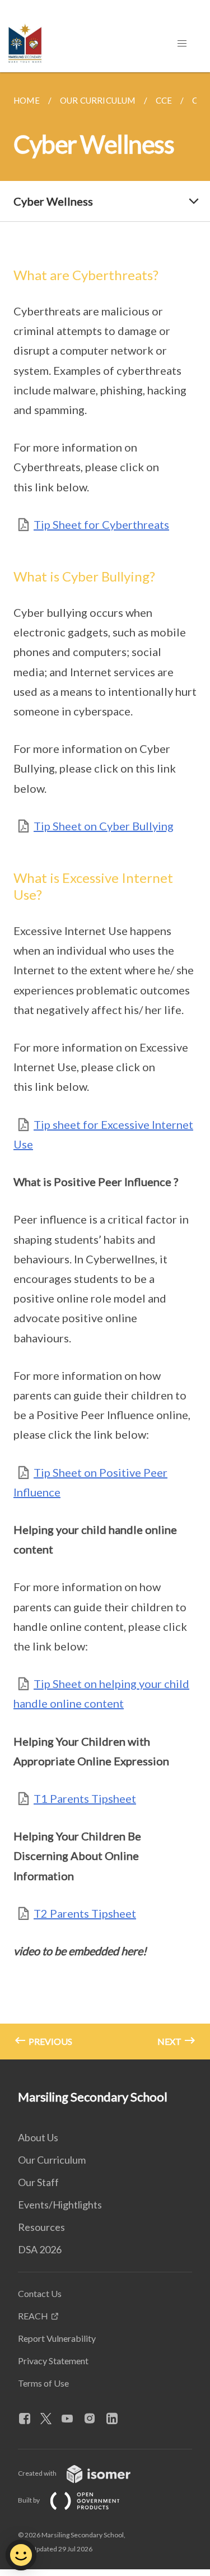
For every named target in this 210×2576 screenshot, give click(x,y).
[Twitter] (50, 2419)
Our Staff (38, 2182)
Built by (29, 2500)
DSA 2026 (40, 2249)
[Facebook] (29, 2419)
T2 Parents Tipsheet (85, 1913)
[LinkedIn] (116, 2419)
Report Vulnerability (57, 2338)
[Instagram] (94, 2419)
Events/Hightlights (60, 2205)
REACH (33, 2316)
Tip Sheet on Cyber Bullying (104, 826)
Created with (38, 2473)
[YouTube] (72, 2419)
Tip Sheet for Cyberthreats (101, 524)
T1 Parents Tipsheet (85, 1798)
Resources (41, 2227)
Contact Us (40, 2293)
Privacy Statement (53, 2361)
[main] (105, 1066)
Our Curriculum (52, 2160)
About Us (38, 2137)
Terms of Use (43, 2383)
